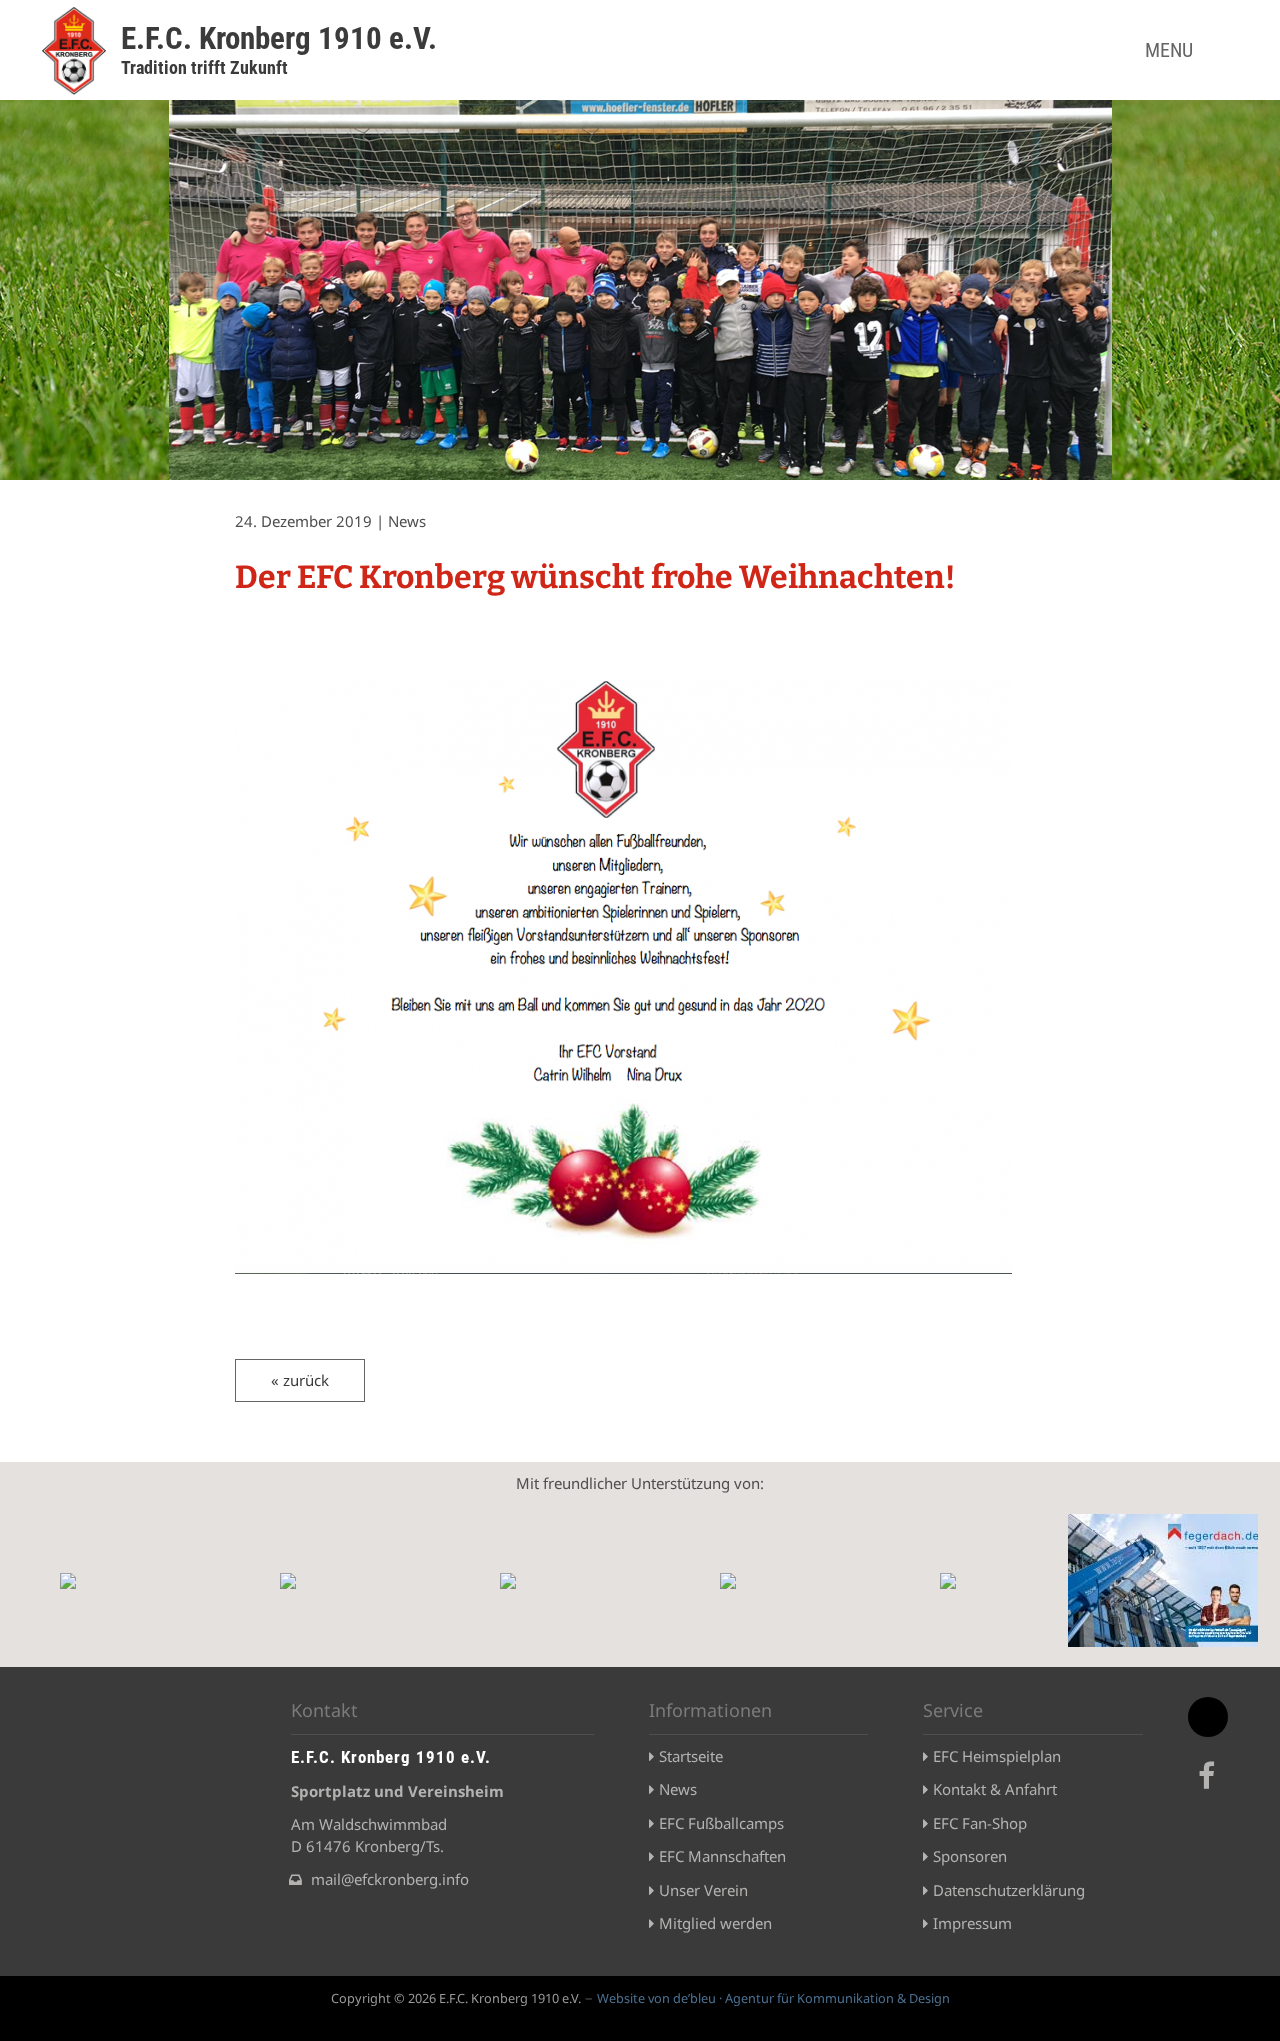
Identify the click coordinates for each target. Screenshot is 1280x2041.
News (678, 1789)
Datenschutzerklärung (1009, 1890)
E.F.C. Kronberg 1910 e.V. (279, 38)
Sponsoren (970, 1856)
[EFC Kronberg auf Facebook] (1209, 1787)
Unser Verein (703, 1890)
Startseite (691, 1756)
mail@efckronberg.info (390, 1879)
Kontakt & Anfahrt (995, 1789)
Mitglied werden (715, 1923)
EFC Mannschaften (722, 1856)
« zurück (300, 1380)
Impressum (972, 1923)
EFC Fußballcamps (721, 1823)
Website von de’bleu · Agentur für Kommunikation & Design (773, 1998)
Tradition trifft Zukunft (204, 67)
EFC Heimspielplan (997, 1756)
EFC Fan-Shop (980, 1823)
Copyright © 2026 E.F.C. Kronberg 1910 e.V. (456, 1998)
